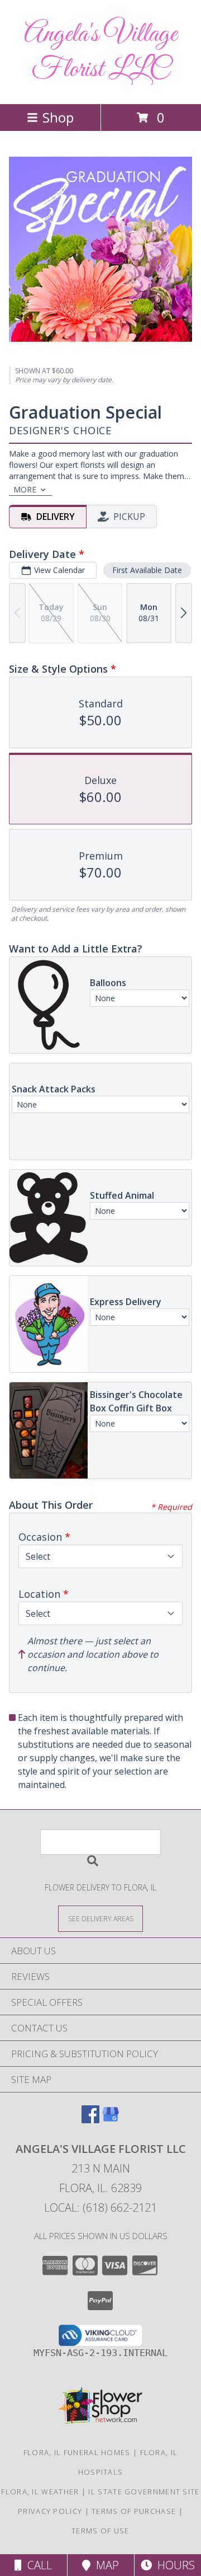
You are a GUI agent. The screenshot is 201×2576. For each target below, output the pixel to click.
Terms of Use (100, 2531)
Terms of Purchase (134, 2511)
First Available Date (147, 570)
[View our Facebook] (90, 2120)
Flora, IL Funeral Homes (77, 2452)
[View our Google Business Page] (111, 2120)
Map (105, 2565)
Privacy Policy (50, 2511)
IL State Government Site (144, 2491)
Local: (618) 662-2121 (100, 2207)
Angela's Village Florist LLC (100, 52)
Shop (58, 117)
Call (37, 2565)
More (25, 489)
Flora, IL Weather (40, 2491)
